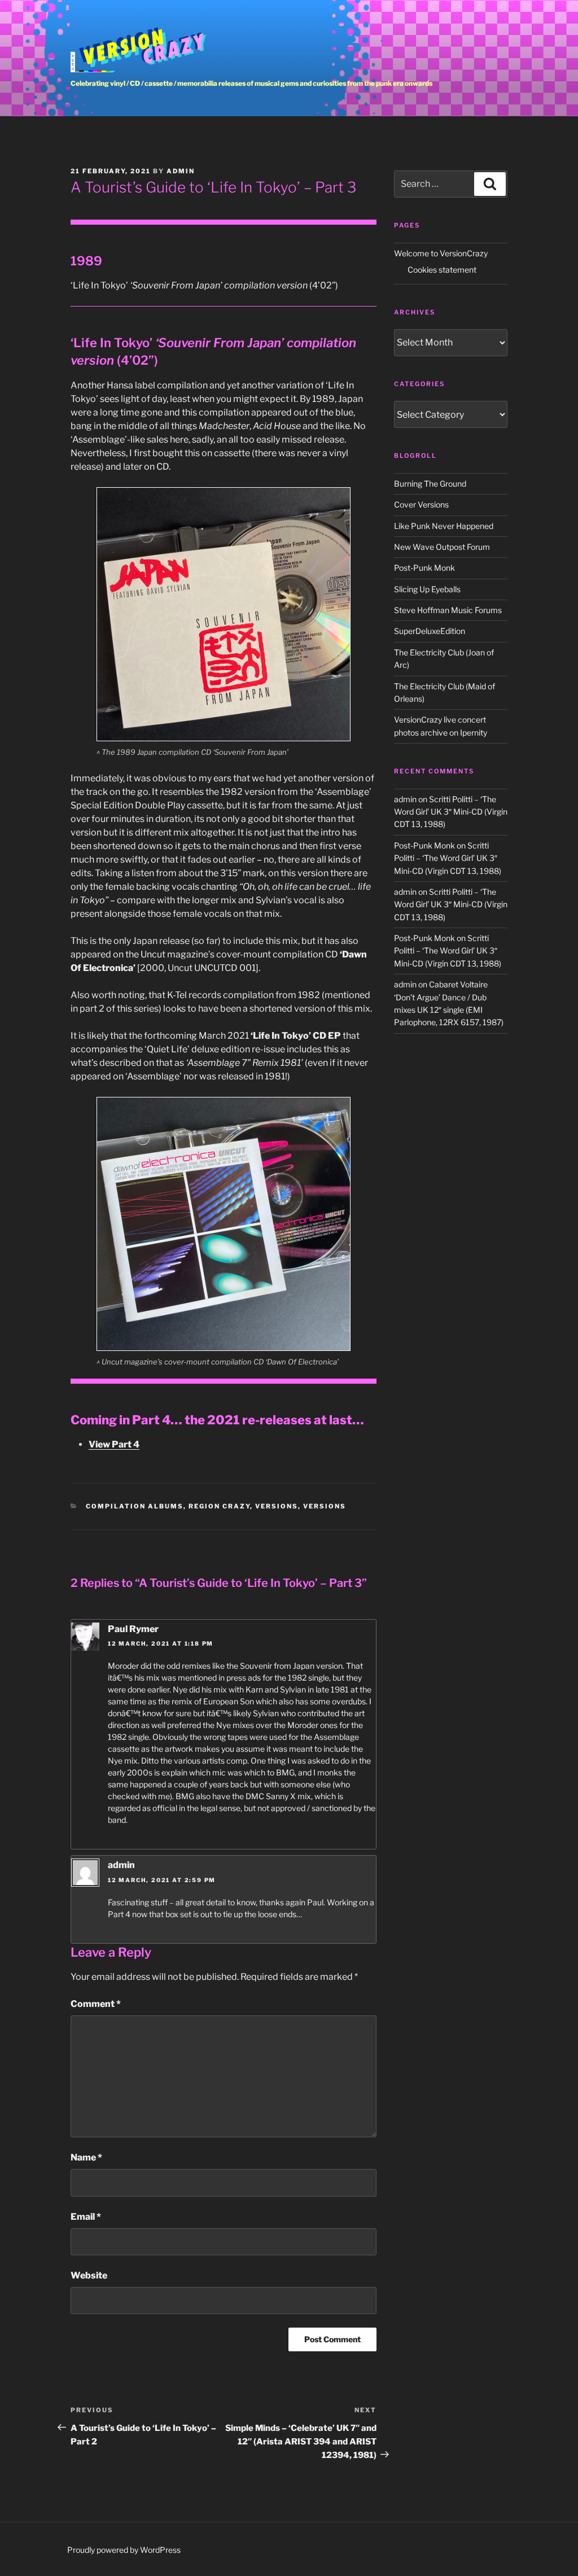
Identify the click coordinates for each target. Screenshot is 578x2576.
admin (181, 171)
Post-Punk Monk (424, 568)
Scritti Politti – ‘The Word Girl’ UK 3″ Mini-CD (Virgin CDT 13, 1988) (451, 812)
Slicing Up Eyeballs (427, 589)
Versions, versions (301, 1506)
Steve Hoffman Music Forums (448, 610)
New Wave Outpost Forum (442, 547)
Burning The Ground (430, 484)
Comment (96, 2004)
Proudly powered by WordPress (124, 2550)
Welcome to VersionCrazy (441, 253)
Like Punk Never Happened (444, 526)
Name (86, 2157)
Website (89, 2275)
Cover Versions (421, 504)
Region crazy (219, 1506)
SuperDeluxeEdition (430, 631)
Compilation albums (135, 1506)
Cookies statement (442, 270)
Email (86, 2217)
